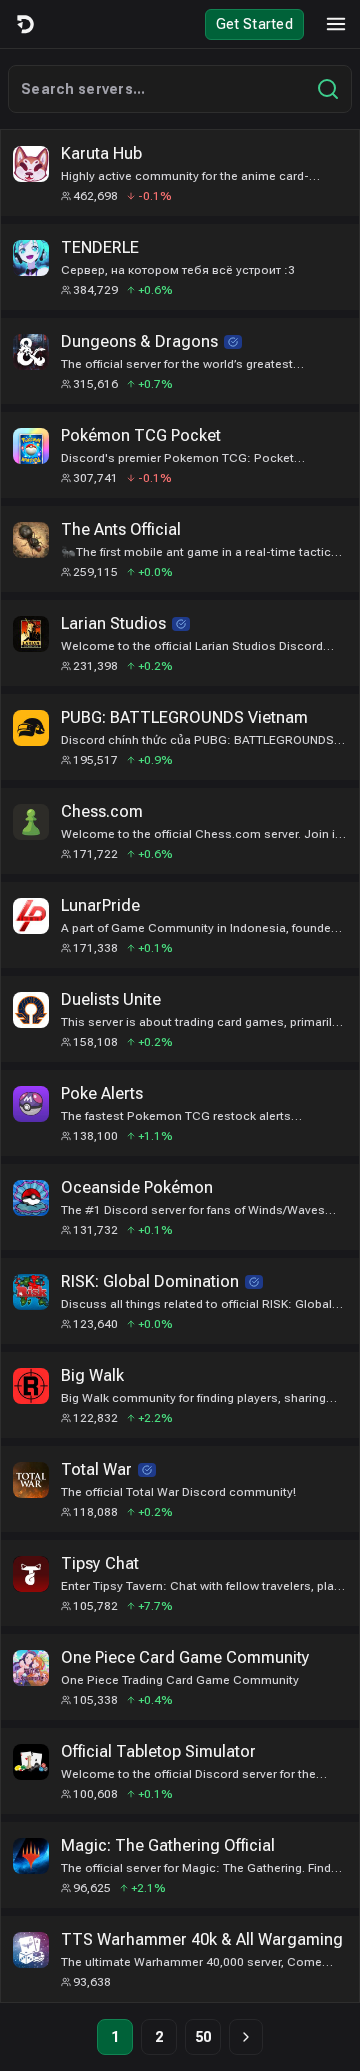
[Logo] (24, 24)
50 (203, 2037)
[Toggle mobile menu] (336, 24)
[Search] (328, 89)
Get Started (254, 24)
